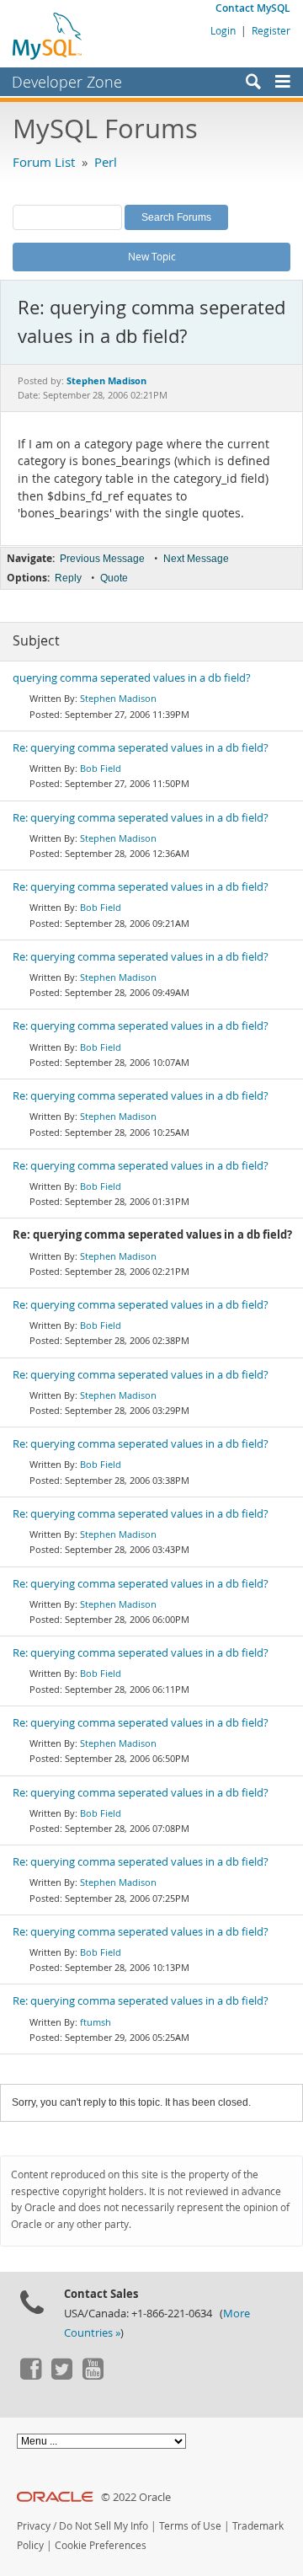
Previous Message (102, 559)
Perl (106, 162)
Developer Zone (67, 82)
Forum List (44, 162)
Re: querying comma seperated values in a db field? (141, 748)
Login (223, 30)
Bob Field (101, 768)
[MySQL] (48, 35)
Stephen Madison (118, 698)
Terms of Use (190, 2526)
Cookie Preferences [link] (101, 2545)
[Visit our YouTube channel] (93, 2375)
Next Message (196, 559)
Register (271, 30)
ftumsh (96, 2022)
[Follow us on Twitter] (61, 2375)
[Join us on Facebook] (30, 2375)
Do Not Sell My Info (104, 2526)
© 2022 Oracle (136, 2497)
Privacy (34, 2526)
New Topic (152, 256)
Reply (68, 578)
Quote (114, 578)
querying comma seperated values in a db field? (132, 678)
